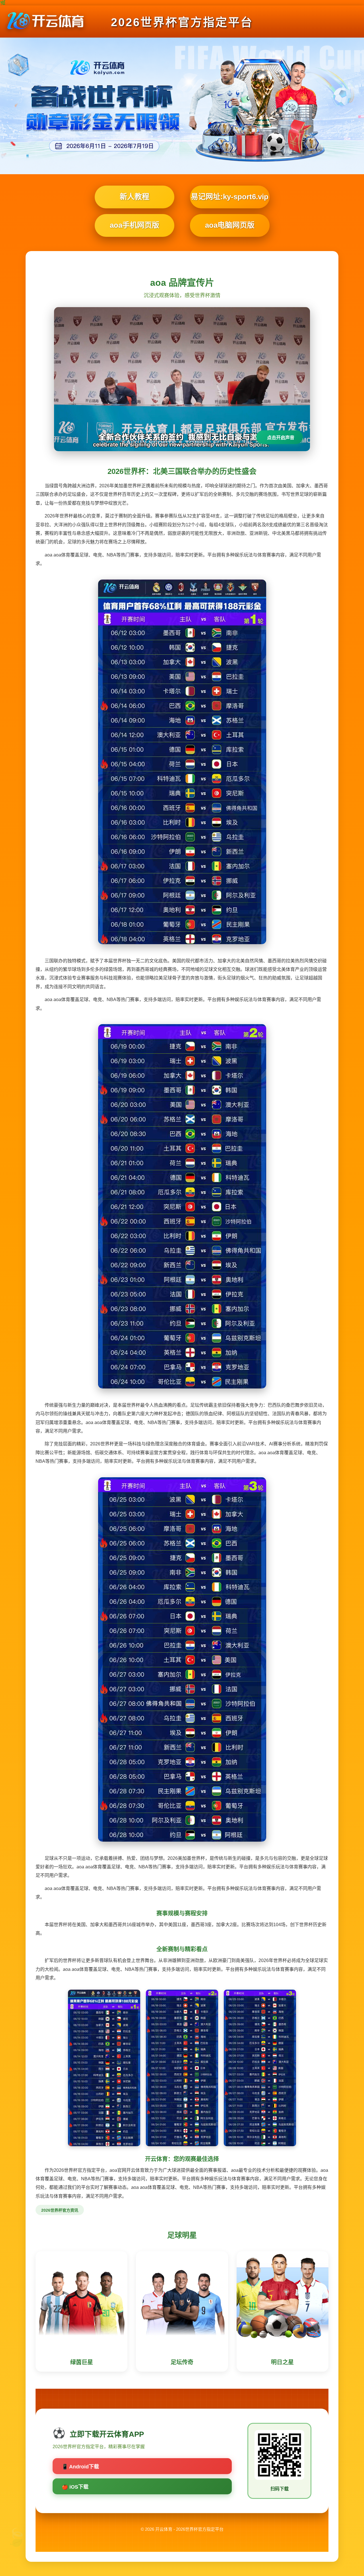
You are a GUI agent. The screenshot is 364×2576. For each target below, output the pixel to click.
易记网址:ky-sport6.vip (230, 197)
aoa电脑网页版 (230, 225)
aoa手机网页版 (135, 225)
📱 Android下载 (80, 2467)
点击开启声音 (281, 438)
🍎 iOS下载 (75, 2487)
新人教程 (135, 197)
